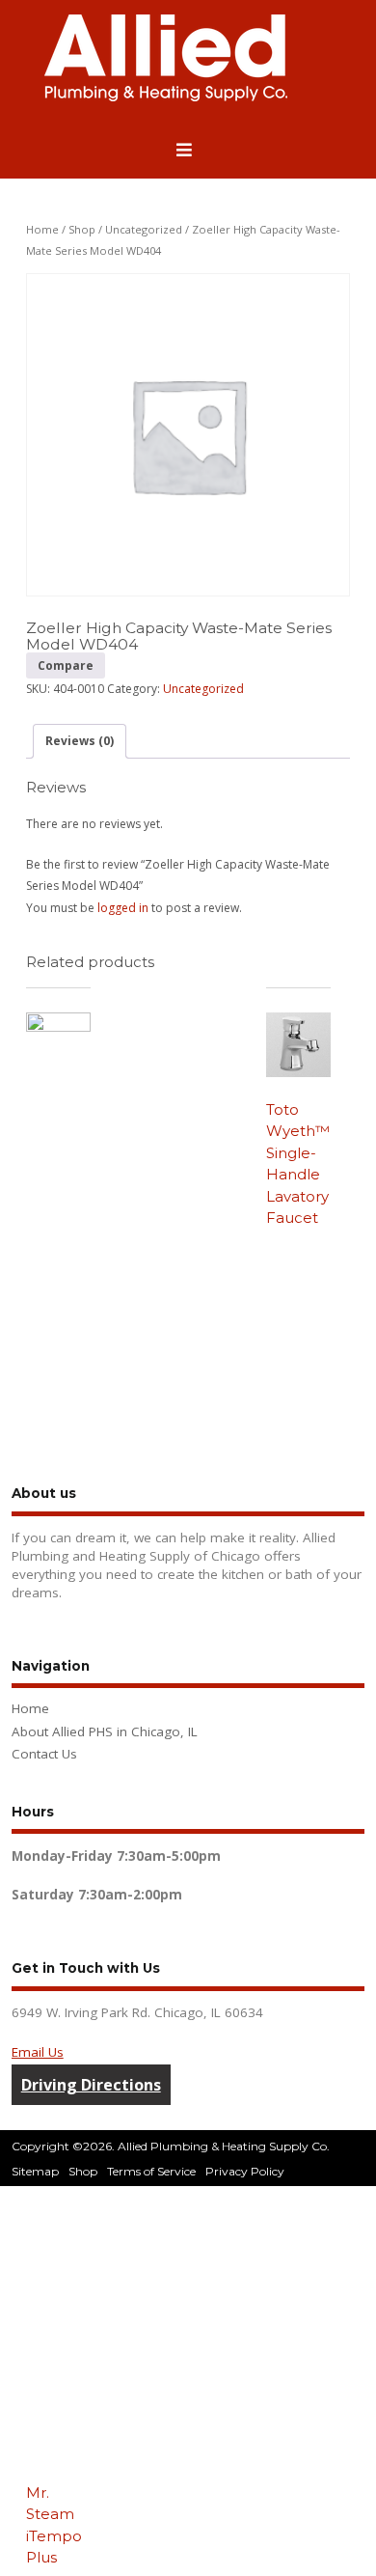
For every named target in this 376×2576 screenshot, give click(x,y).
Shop (82, 229)
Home (42, 229)
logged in (123, 908)
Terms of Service (151, 2171)
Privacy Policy (245, 2171)
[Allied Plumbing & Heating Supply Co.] (166, 97)
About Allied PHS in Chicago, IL (105, 1731)
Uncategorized (144, 229)
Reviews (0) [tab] (80, 741)
